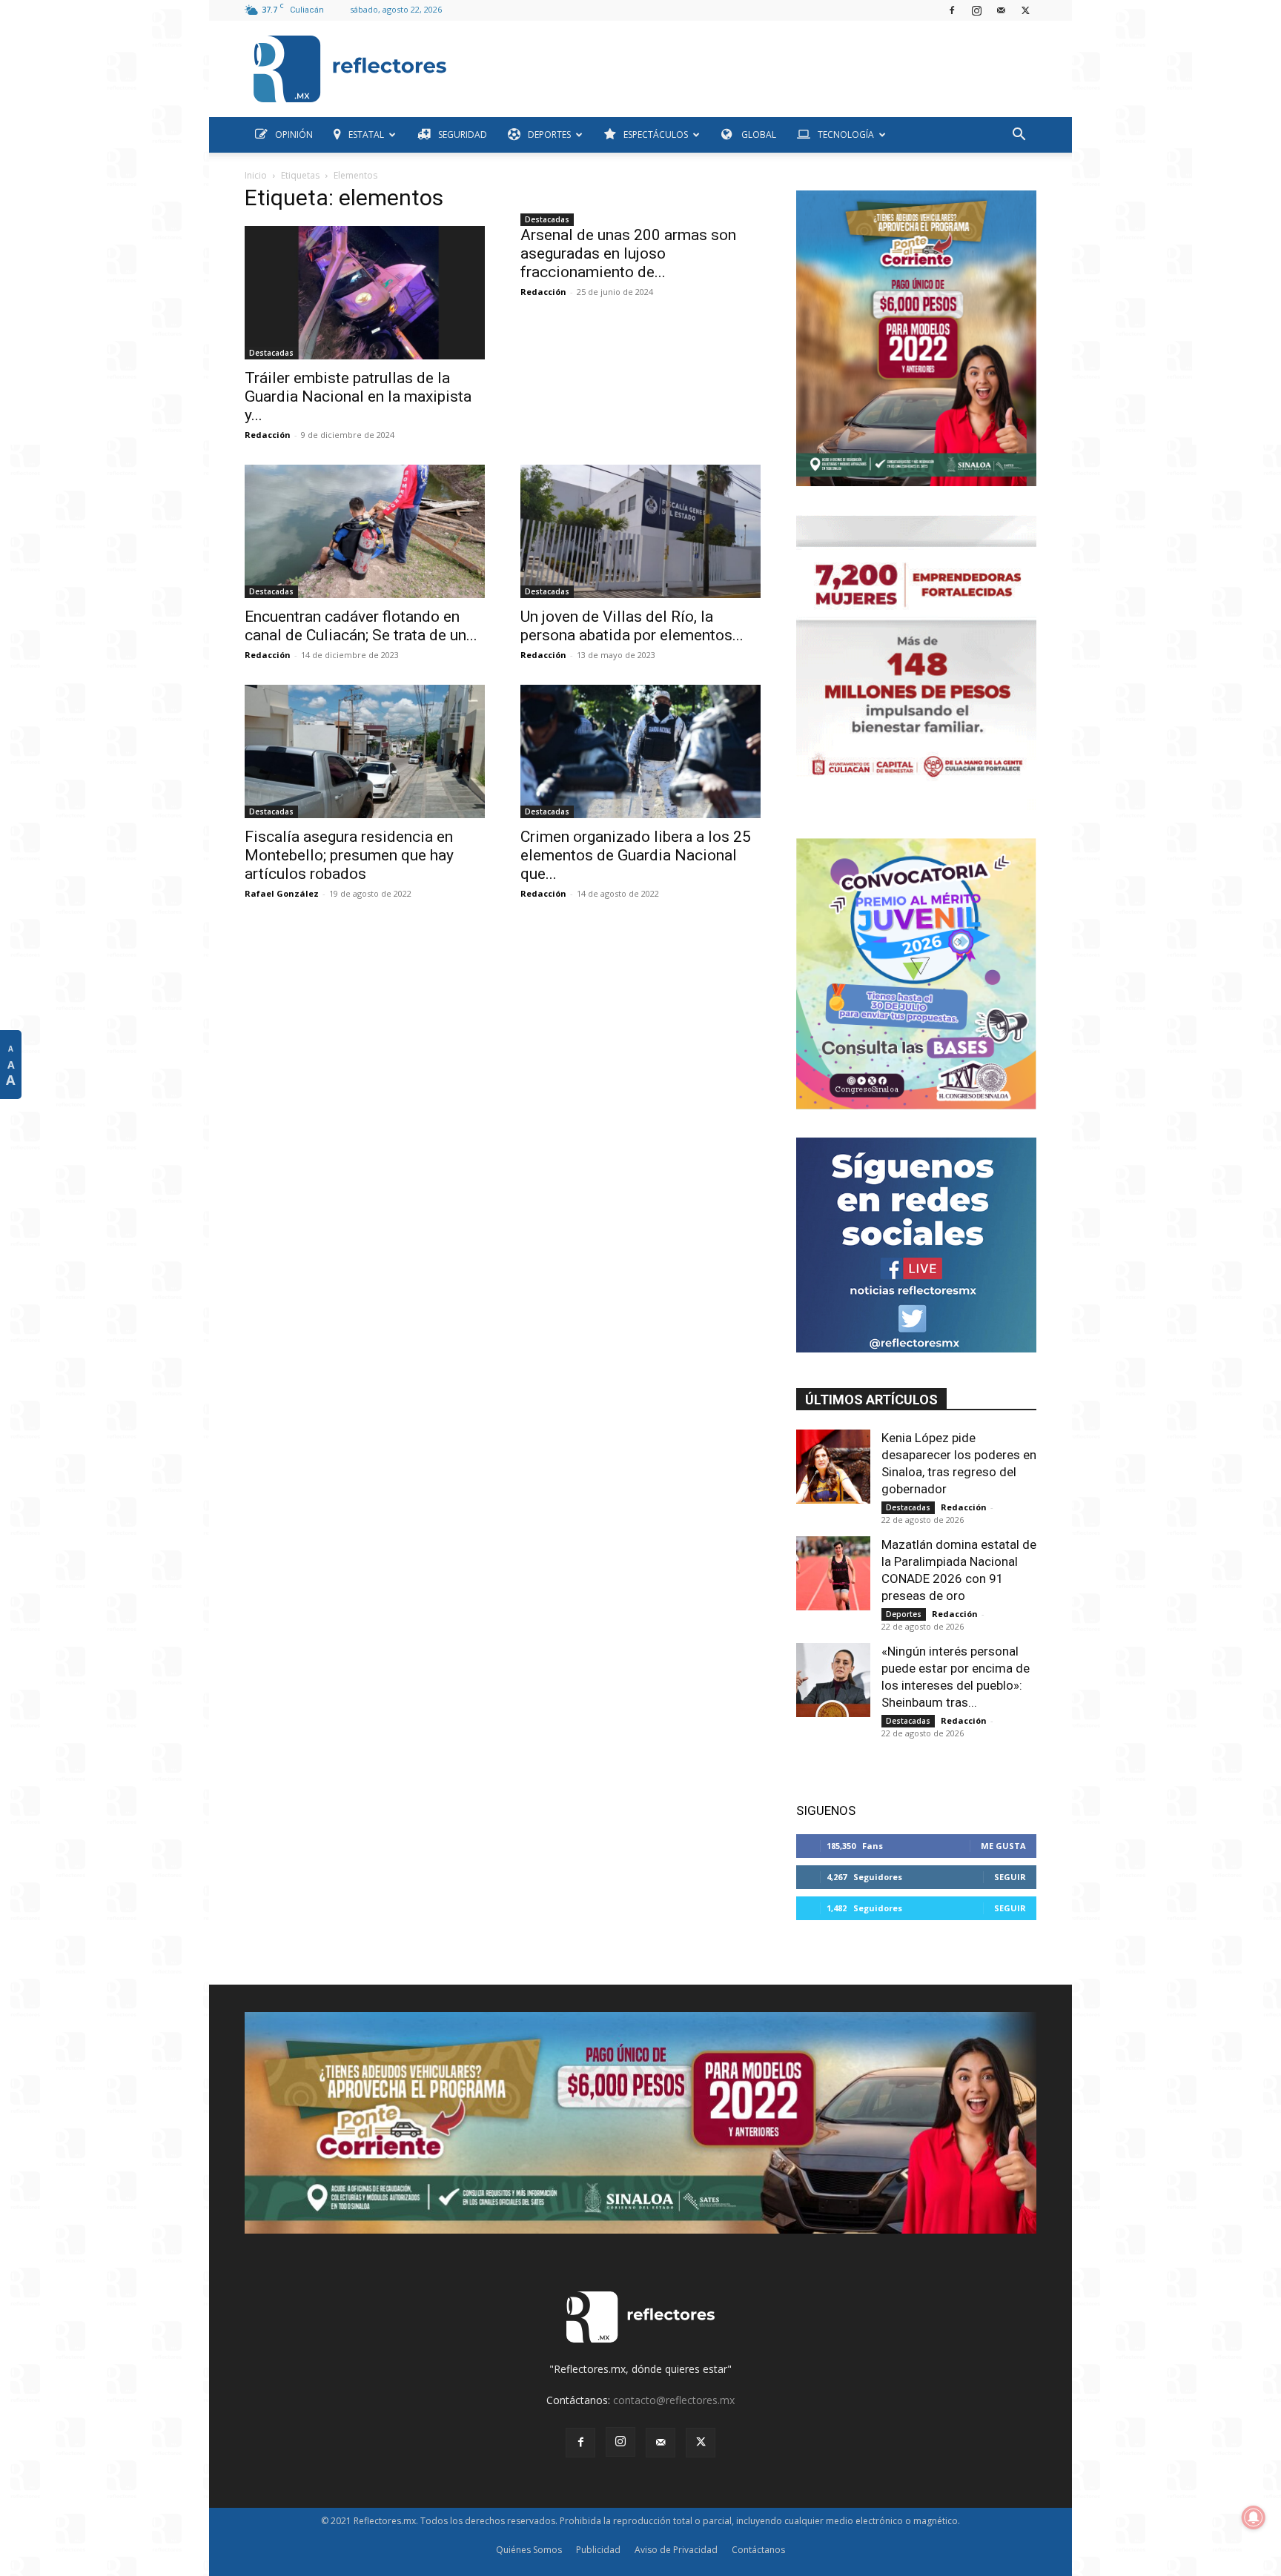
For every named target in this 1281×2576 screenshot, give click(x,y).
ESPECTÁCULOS (656, 135)
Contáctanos (758, 2550)
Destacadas (271, 353)
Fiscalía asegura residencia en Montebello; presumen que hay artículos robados (349, 855)
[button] (1019, 136)
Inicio (256, 175)
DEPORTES (549, 135)
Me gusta (1003, 1846)
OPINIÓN (294, 135)
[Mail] (1001, 10)
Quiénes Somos (529, 2550)
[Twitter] (1025, 10)
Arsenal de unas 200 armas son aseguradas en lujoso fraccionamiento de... (628, 253)
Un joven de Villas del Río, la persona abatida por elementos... (632, 626)
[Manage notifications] (1254, 2517)
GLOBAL (758, 135)
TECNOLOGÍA (846, 135)
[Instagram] (976, 10)
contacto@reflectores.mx (674, 2400)
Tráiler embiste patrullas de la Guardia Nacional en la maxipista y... (358, 396)
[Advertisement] (747, 65)
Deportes (904, 1614)
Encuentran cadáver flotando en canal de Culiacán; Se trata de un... (361, 626)
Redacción (268, 435)
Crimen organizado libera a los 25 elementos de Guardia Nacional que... (636, 855)
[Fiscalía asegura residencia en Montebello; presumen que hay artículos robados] (365, 751)
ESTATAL (366, 135)
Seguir (1010, 1877)
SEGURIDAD (463, 135)
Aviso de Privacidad (676, 2550)
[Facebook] (952, 10)
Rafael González (282, 893)
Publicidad (598, 2550)
